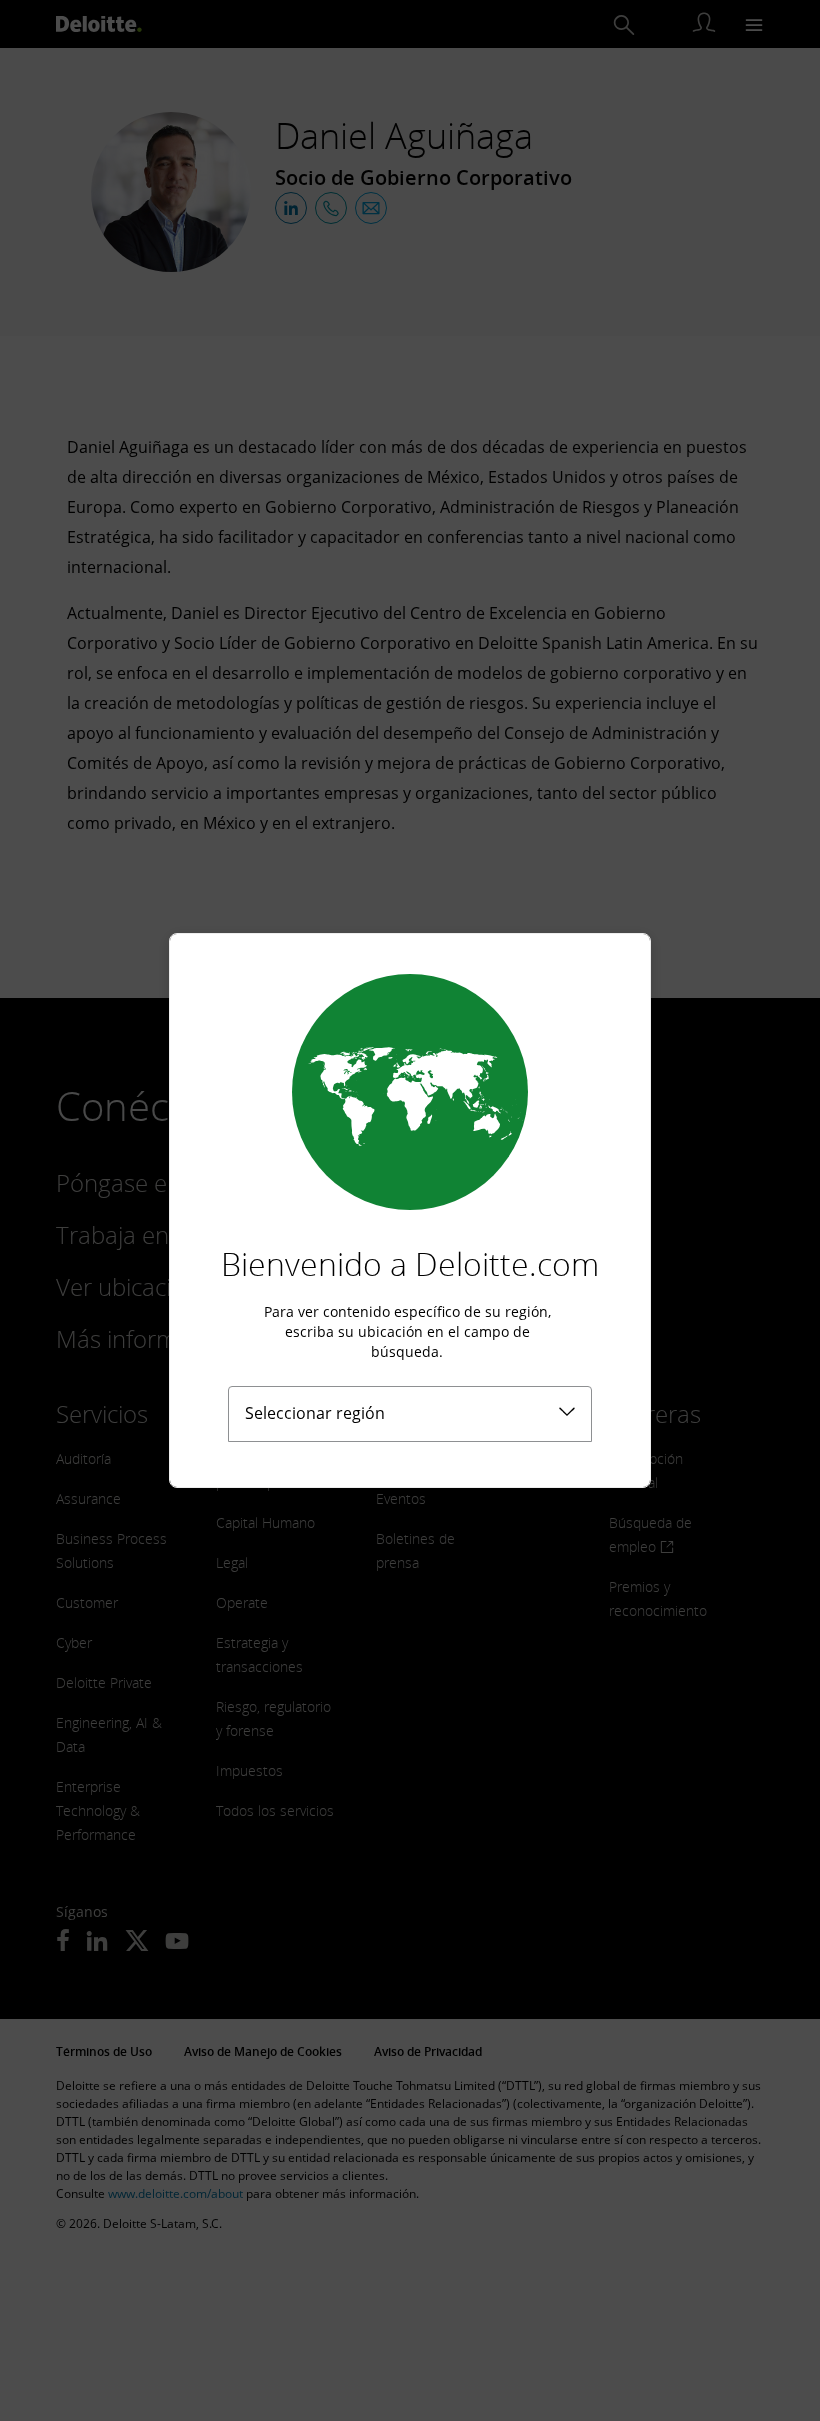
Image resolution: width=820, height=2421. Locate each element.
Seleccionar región (315, 1413)
